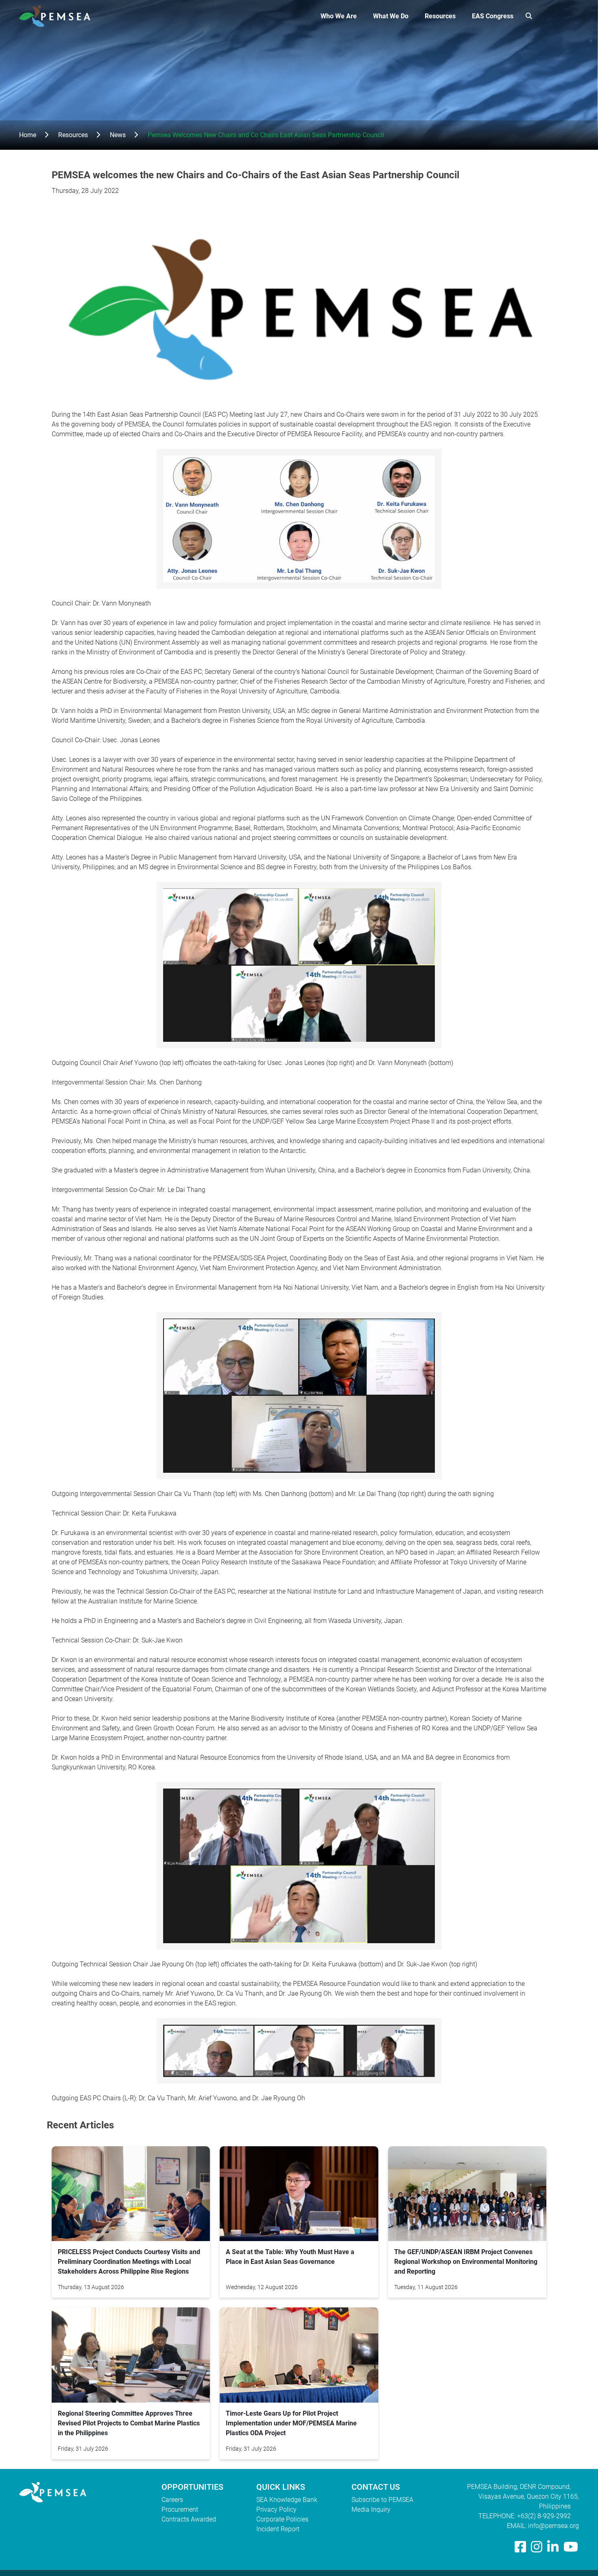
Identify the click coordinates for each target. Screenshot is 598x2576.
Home (28, 135)
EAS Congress (493, 16)
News (118, 135)
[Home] (58, 16)
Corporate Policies (282, 2519)
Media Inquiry (371, 2509)
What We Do (391, 16)
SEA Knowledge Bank (287, 2500)
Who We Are (339, 16)
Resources (440, 16)
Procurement (180, 2509)
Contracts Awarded (189, 2519)
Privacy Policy (276, 2509)
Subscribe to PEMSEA (382, 2500)
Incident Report (278, 2529)
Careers (172, 2500)
